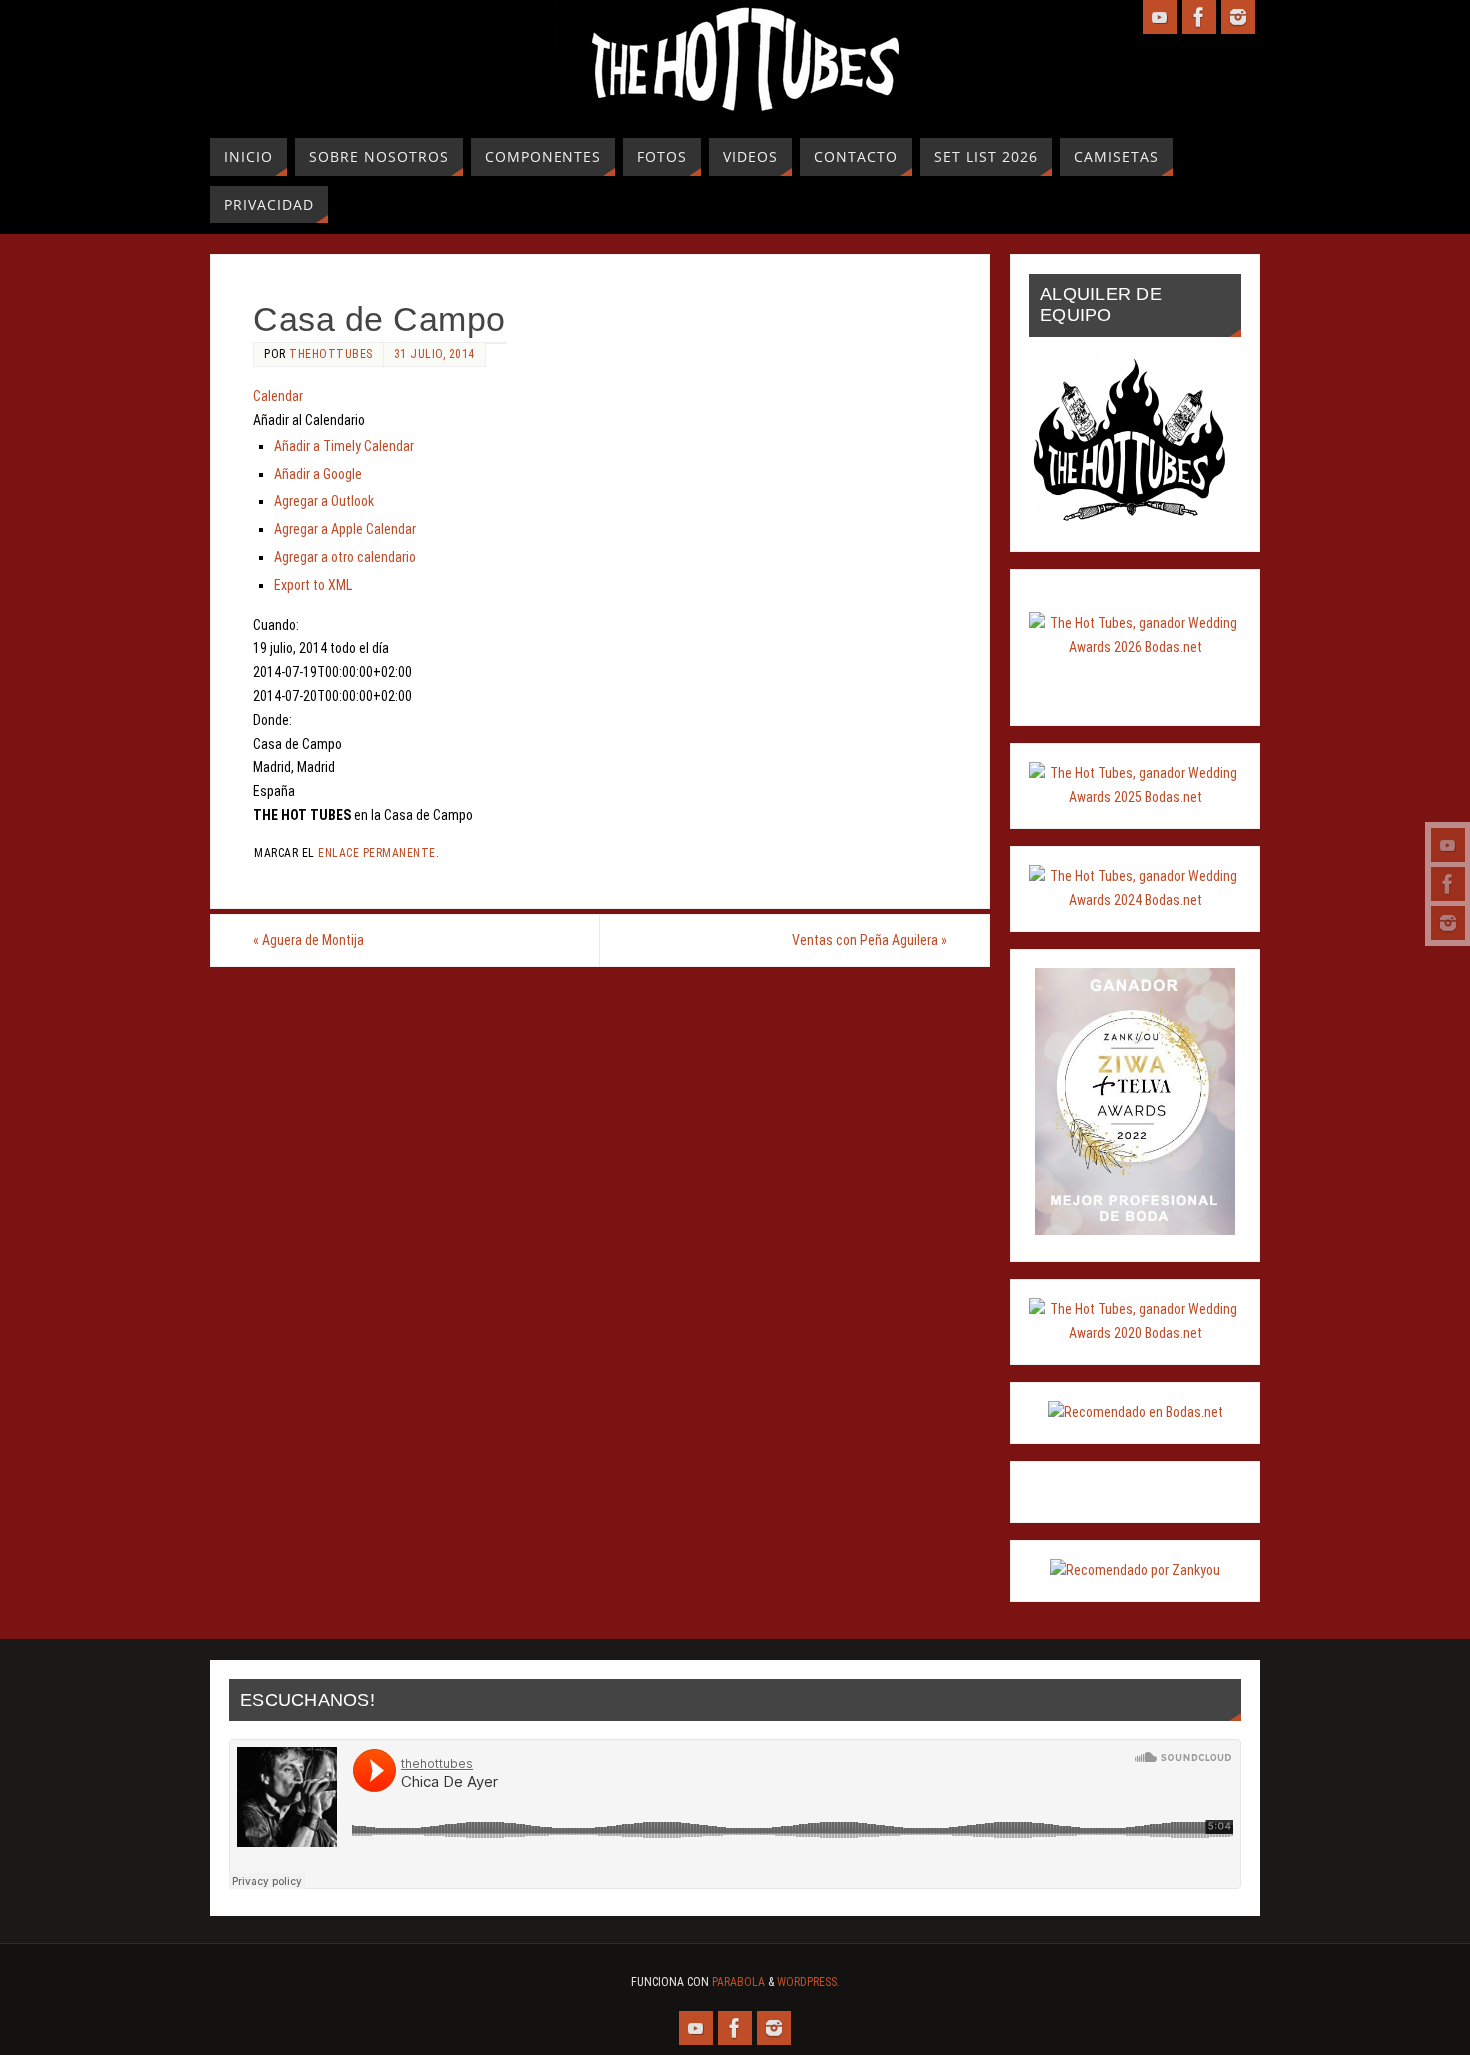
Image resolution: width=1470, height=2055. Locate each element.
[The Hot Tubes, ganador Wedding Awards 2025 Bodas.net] (1135, 797)
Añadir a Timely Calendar (344, 446)
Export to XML (313, 585)
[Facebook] (1448, 884)
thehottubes (331, 354)
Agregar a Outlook (324, 501)
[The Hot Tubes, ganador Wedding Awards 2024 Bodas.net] (1135, 900)
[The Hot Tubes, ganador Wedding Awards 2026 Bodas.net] (1135, 647)
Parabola (738, 1982)
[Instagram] (1448, 923)
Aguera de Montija (308, 940)
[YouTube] (1448, 845)
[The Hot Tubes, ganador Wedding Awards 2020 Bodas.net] (1135, 1333)
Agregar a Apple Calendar (345, 529)
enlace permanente (377, 853)
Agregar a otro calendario (345, 557)
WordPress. (808, 1982)
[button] (309, 420)
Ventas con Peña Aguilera (869, 940)
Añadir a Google (318, 474)
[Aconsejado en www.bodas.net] (1135, 1412)
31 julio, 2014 (434, 354)
